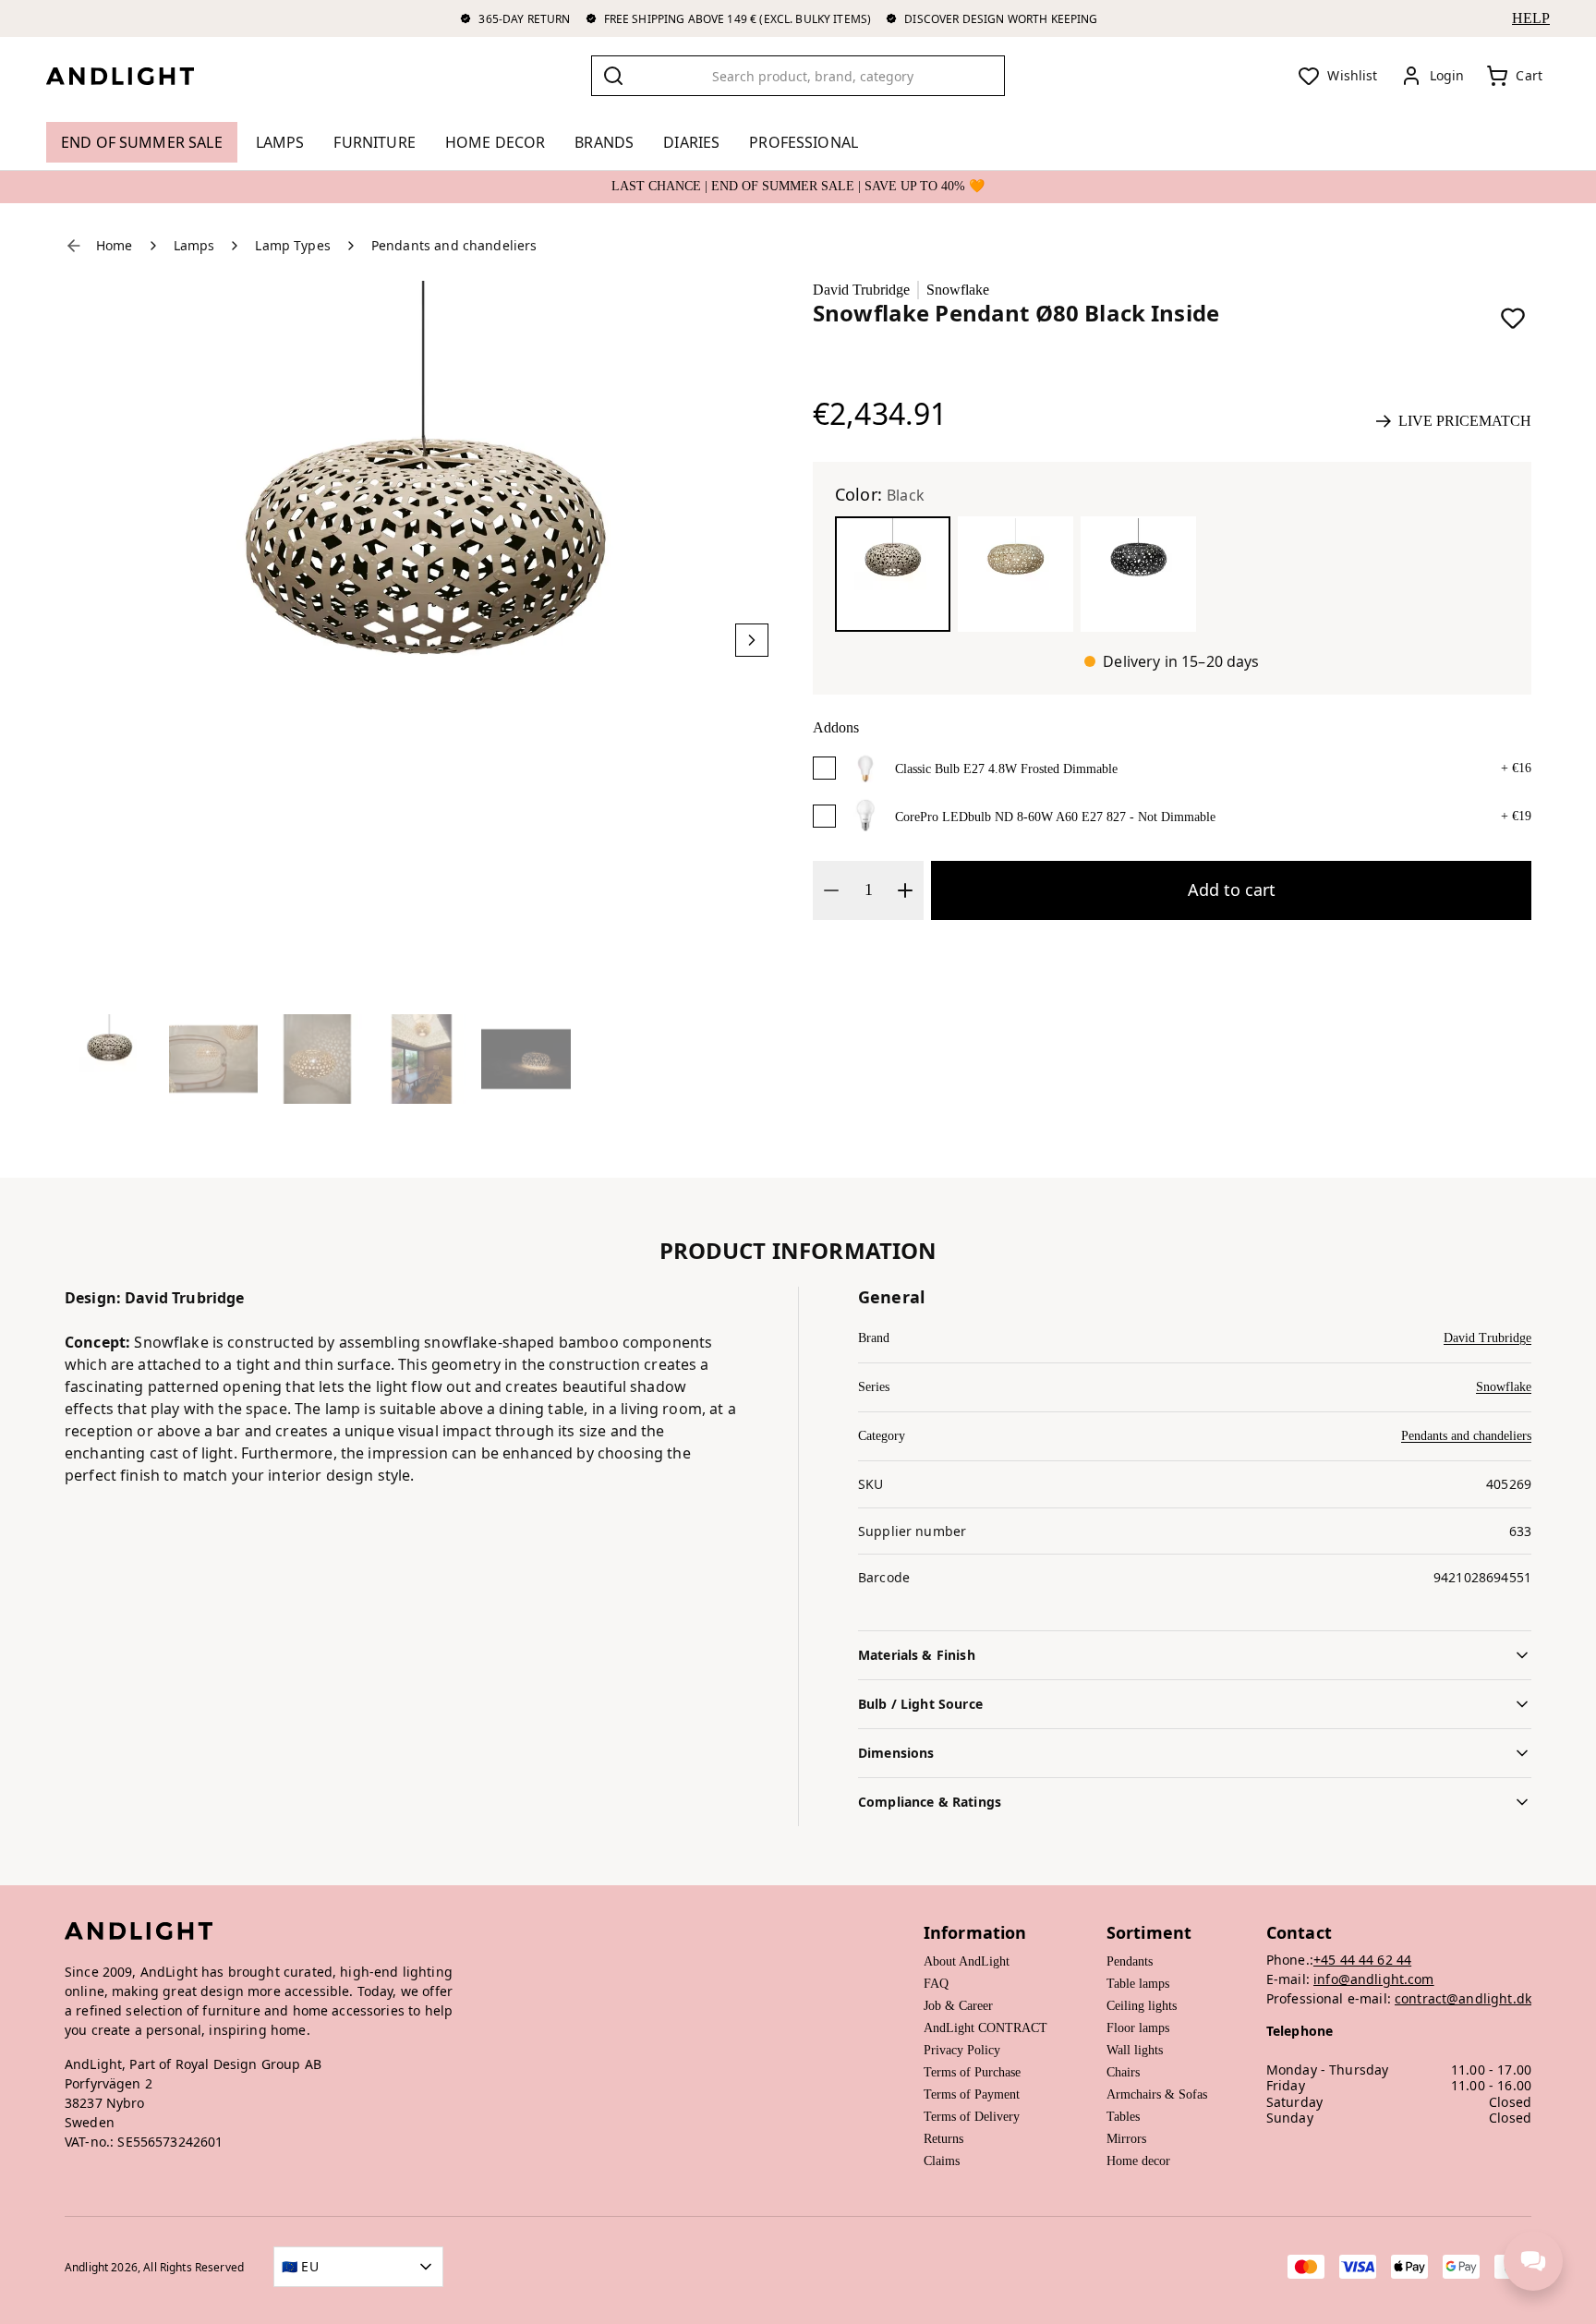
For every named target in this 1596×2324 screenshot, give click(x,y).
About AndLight (967, 1961)
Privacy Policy (962, 2050)
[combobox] (798, 76)
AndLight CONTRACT (985, 2028)
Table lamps (1138, 1984)
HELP (1531, 18)
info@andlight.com (1374, 1979)
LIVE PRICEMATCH (1465, 421)
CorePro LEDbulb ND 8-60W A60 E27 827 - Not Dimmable (1055, 817)
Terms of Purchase (972, 2072)
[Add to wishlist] (1513, 318)
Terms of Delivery (972, 2117)
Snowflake (958, 290)
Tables (1123, 2117)
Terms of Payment (972, 2094)
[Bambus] (1016, 574)
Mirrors (1126, 2139)
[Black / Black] (1138, 574)
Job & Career (958, 2006)
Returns (943, 2139)
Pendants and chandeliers (1466, 1436)
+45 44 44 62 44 (1362, 1960)
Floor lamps (1138, 2028)
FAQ (936, 1984)
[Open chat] (1533, 2261)
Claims (942, 2161)
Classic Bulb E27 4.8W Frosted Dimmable (1006, 769)
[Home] (135, 76)
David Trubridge (861, 290)
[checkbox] (824, 768)
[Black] (893, 574)
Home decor (1138, 2161)
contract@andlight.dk (1463, 1998)
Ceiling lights (1142, 2006)
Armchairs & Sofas (1157, 2094)
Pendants (1130, 1961)
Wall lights (1135, 2050)
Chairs (1123, 2072)
